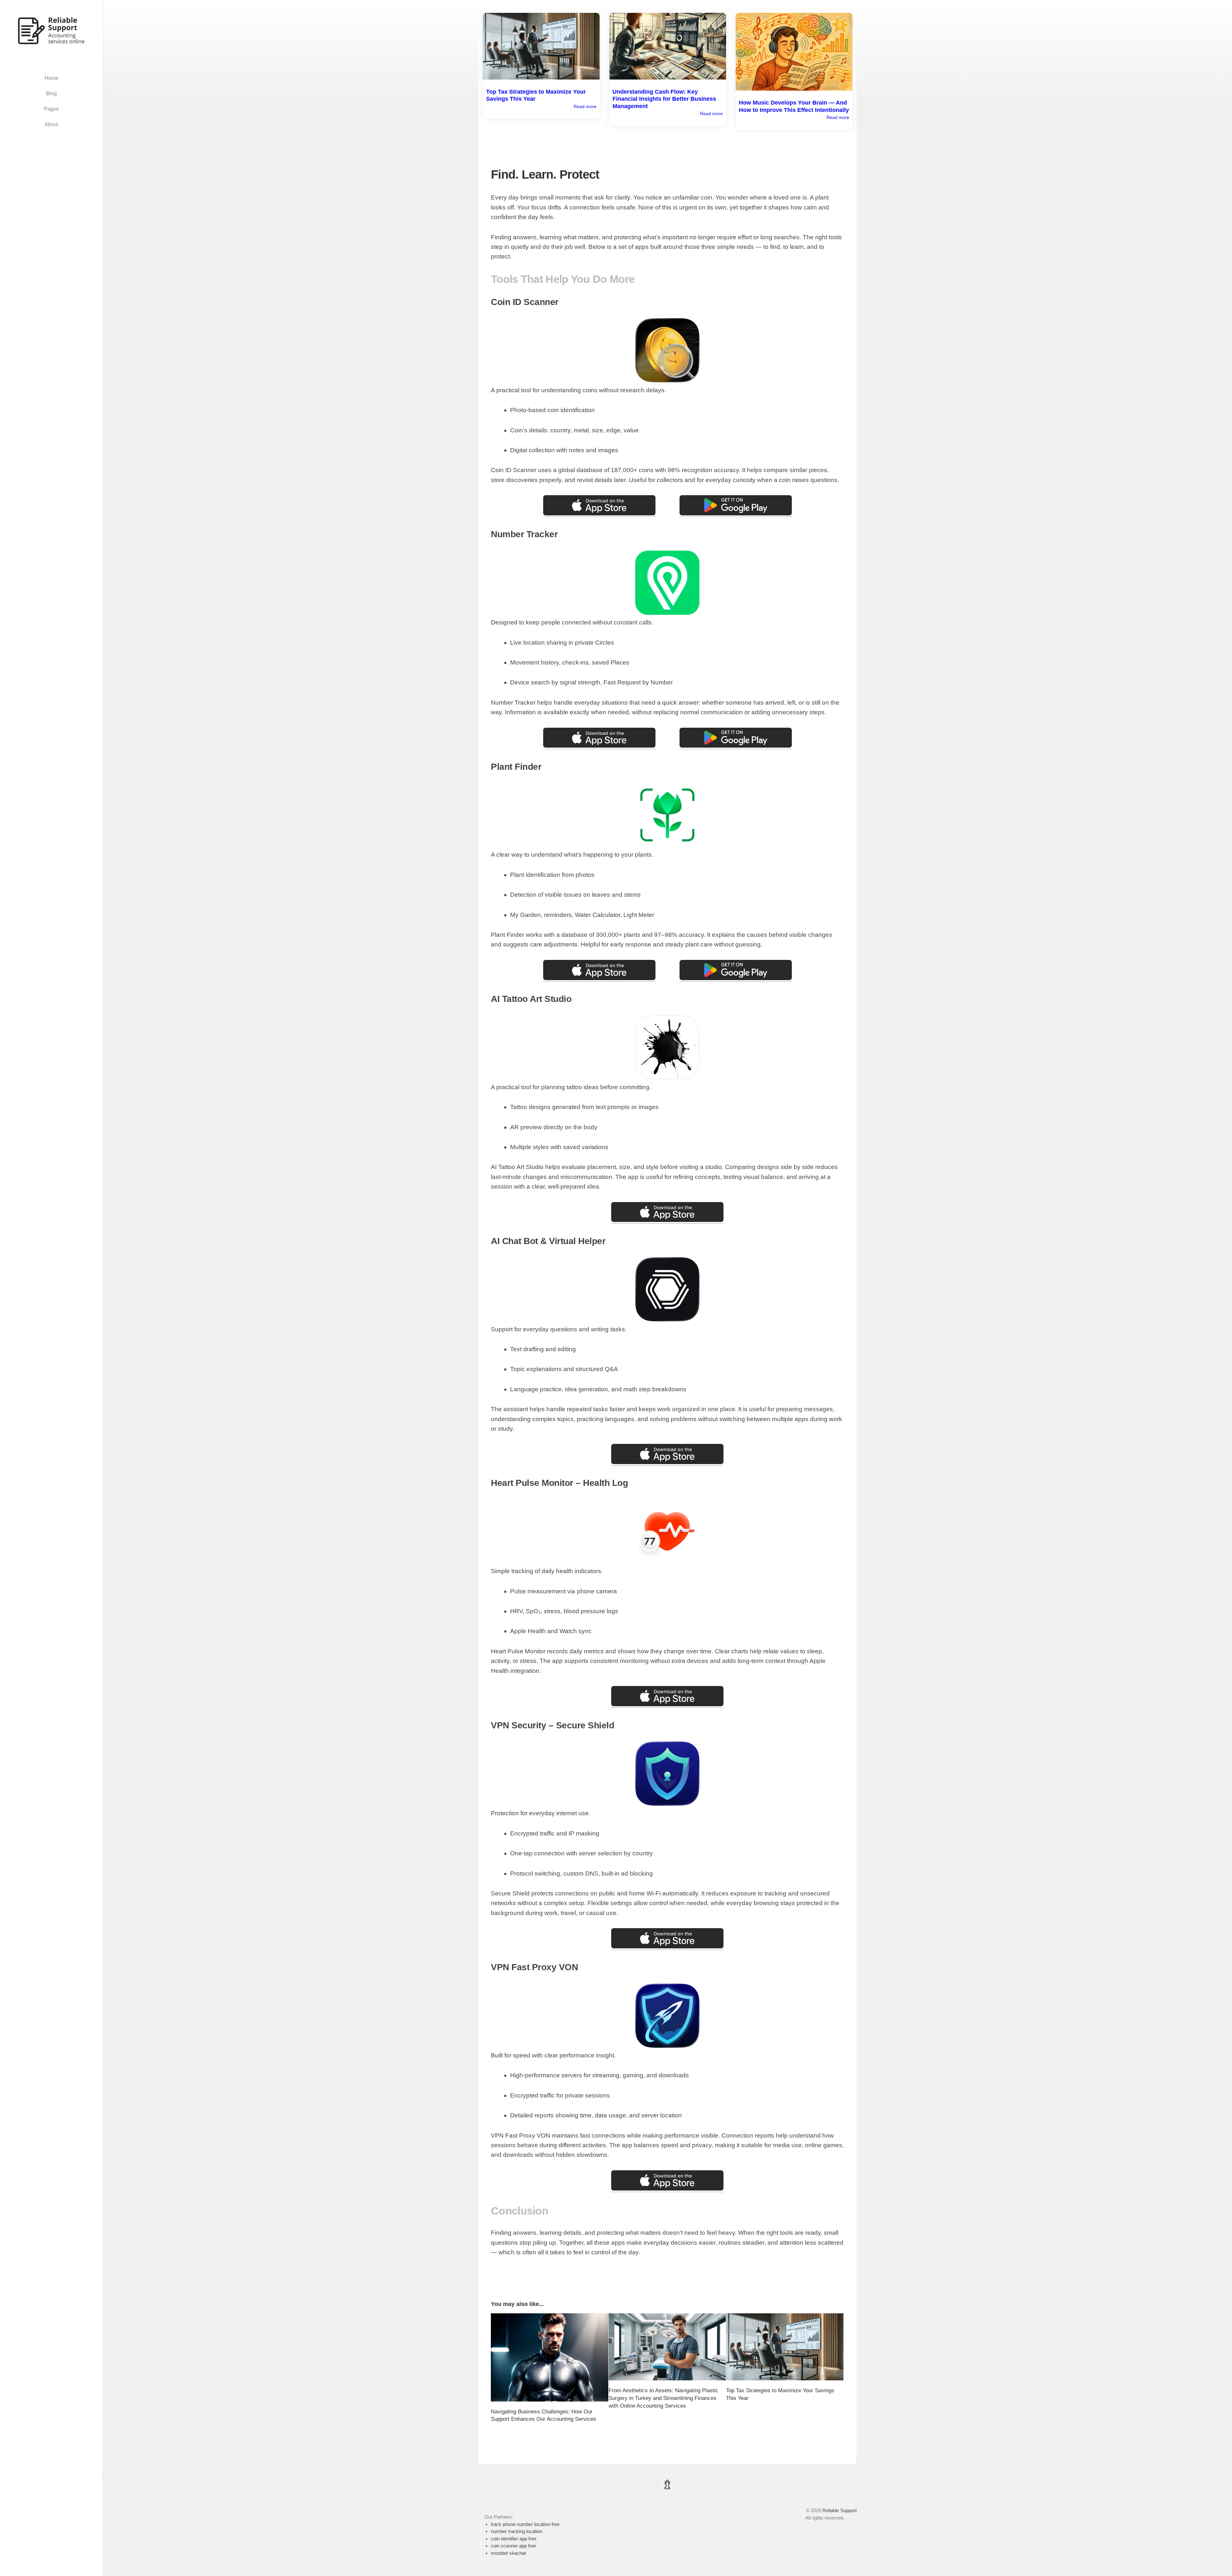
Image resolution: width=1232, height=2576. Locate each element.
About (51, 124)
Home (51, 78)
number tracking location (517, 2531)
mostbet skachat (508, 2553)
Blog (51, 93)
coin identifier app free (514, 2539)
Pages (51, 109)
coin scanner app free (513, 2546)
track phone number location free (525, 2524)
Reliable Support (839, 2510)
